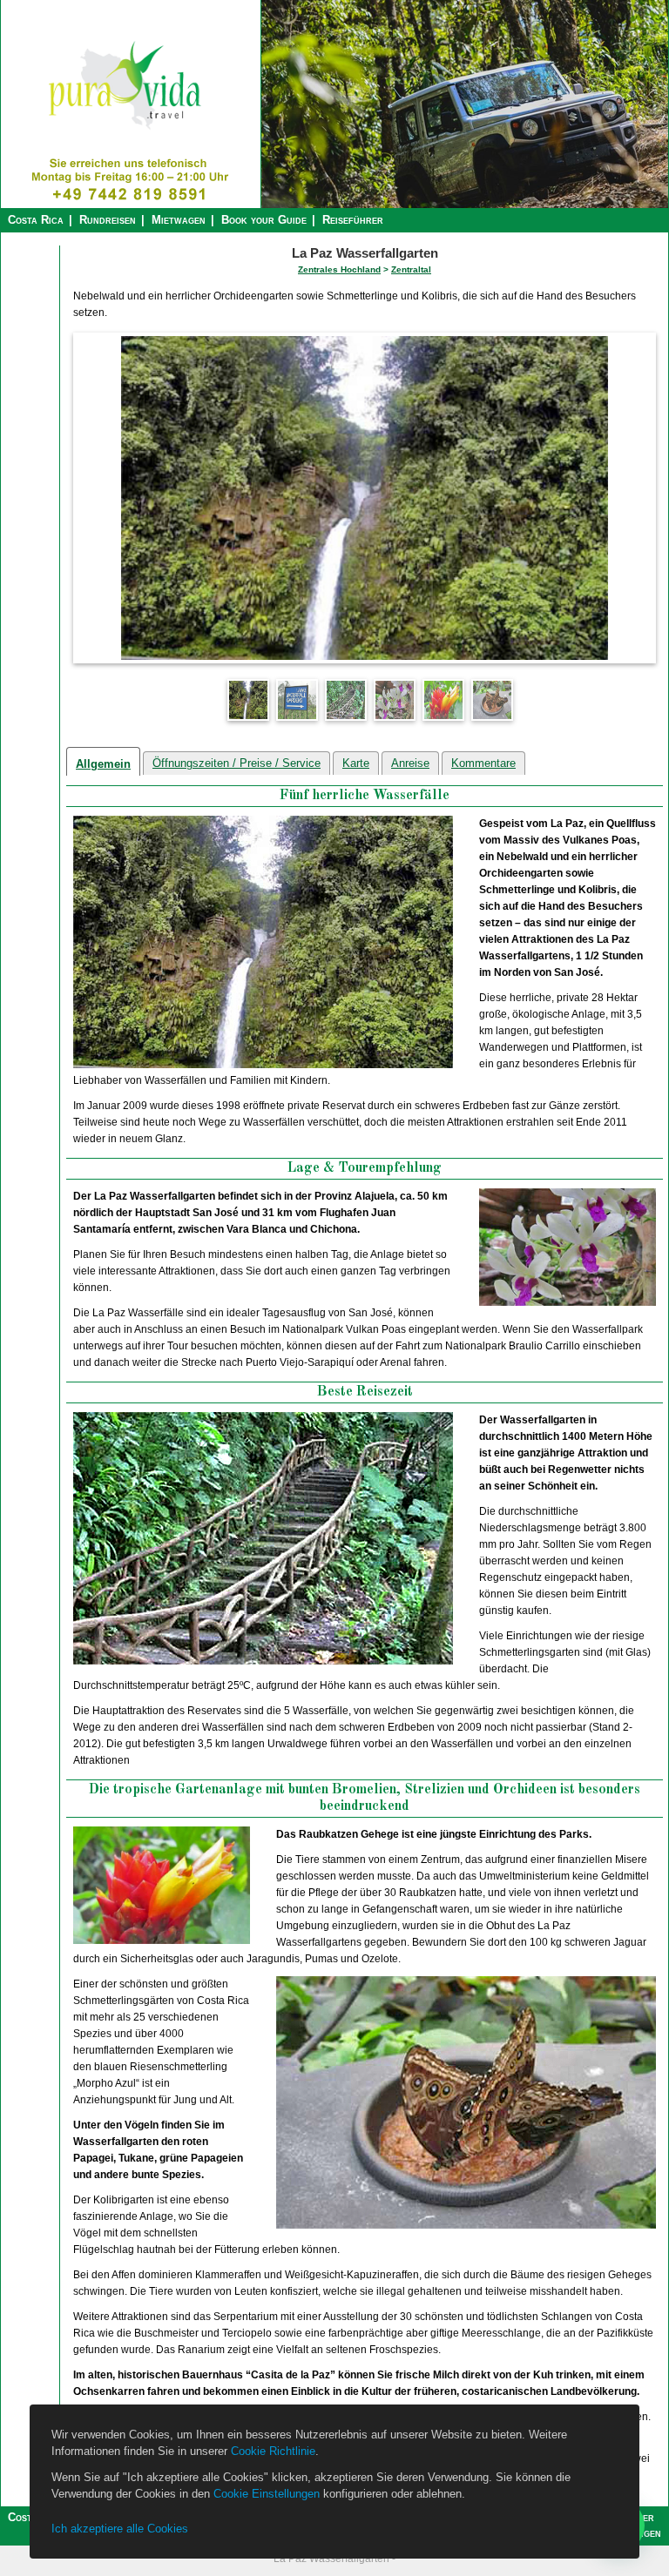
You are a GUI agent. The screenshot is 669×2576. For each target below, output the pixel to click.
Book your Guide (264, 220)
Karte (356, 763)
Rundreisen (108, 220)
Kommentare (483, 763)
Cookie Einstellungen (267, 2494)
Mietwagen (179, 220)
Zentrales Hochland (339, 269)
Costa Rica (36, 220)
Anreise (410, 763)
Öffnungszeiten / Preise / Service (237, 763)
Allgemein (103, 764)
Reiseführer (353, 220)
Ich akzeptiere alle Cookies (120, 2529)
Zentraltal (411, 269)
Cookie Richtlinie (273, 2451)
